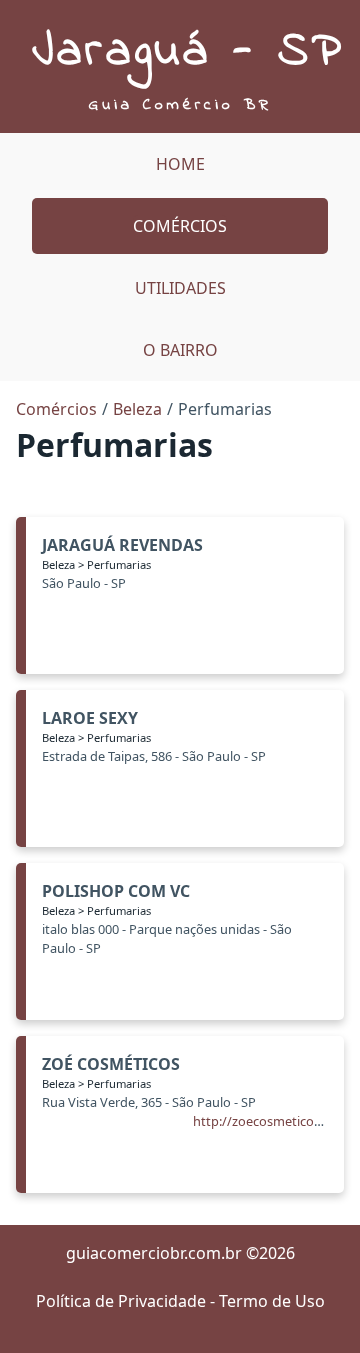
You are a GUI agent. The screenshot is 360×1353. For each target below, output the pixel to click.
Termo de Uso (272, 1301)
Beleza (137, 409)
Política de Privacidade (121, 1301)
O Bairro (180, 350)
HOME (180, 164)
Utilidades (180, 288)
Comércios (180, 226)
